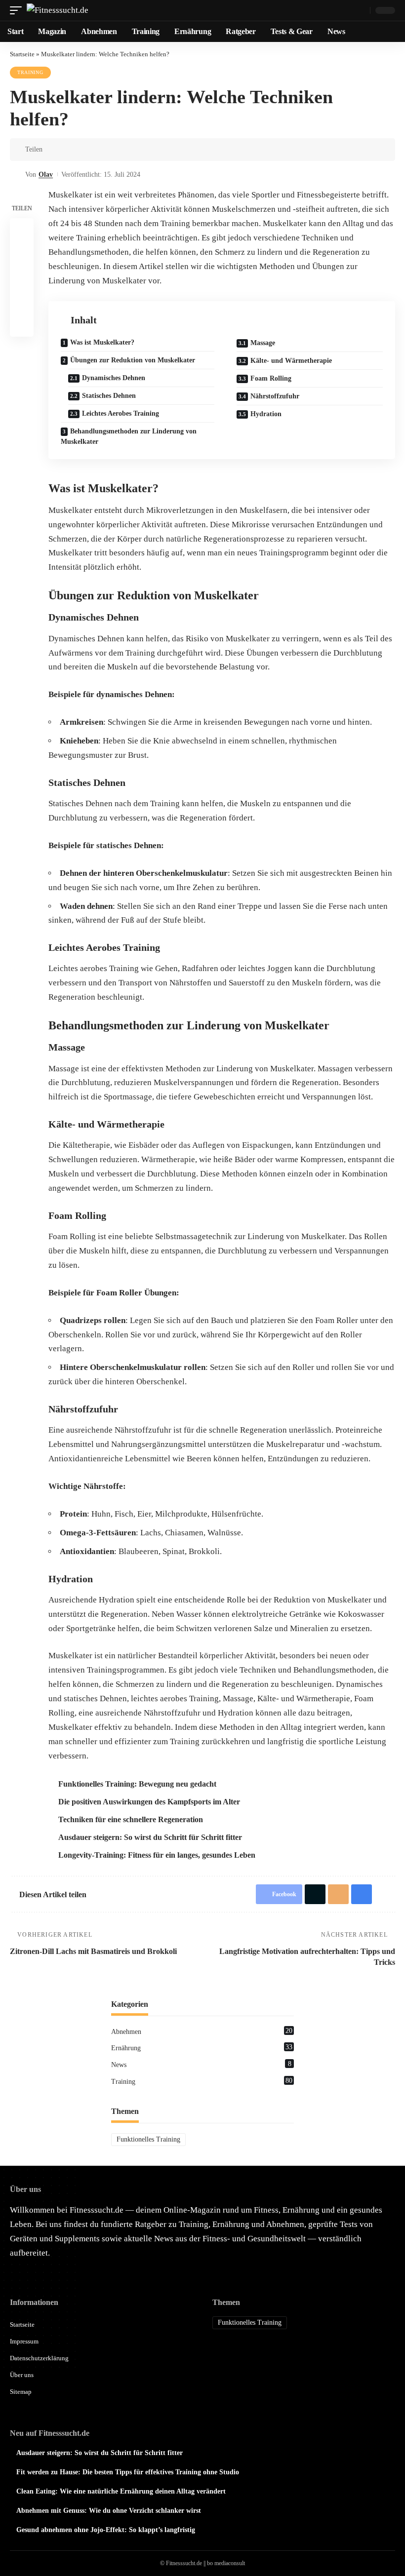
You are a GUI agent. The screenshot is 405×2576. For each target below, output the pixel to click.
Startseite (22, 54)
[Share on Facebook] (53, 150)
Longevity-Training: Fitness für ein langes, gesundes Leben (157, 1855)
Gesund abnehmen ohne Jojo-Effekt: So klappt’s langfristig (106, 2530)
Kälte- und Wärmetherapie (291, 361)
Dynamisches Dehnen (114, 378)
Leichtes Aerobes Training (121, 413)
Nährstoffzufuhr (275, 396)
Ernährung (202, 2047)
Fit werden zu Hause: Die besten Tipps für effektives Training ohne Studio (128, 2472)
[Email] (83, 150)
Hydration (266, 414)
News (201, 2064)
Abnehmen (202, 2031)
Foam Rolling (271, 378)
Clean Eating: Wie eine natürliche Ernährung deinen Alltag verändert (121, 2491)
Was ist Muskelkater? (102, 342)
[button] (18, 10)
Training (30, 72)
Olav (46, 175)
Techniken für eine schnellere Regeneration (131, 1819)
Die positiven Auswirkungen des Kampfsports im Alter (149, 1802)
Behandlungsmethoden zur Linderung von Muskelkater (129, 436)
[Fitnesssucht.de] (58, 10)
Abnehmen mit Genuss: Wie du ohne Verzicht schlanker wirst (109, 2511)
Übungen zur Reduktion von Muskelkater (133, 360)
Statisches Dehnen (109, 396)
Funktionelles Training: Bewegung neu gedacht (137, 1784)
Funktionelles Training (148, 2139)
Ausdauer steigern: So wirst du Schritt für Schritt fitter (150, 1837)
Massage (263, 343)
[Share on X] (68, 150)
